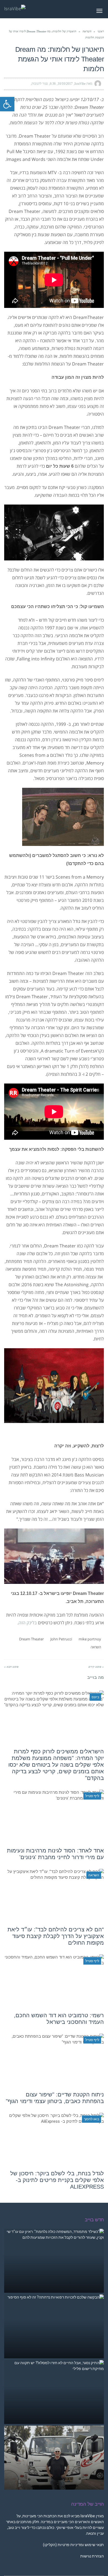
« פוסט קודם (96, 1667)
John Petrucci (61, 1639)
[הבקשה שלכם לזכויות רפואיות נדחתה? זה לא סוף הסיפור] (54, 2326)
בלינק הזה (28, 1623)
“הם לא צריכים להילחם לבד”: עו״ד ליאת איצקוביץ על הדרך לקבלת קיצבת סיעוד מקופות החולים (56, 1936)
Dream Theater (31, 1639)
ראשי (101, 31)
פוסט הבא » (11, 1667)
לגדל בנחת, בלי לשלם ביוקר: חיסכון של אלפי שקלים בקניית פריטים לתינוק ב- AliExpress (57, 2180)
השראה (87, 31)
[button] (7, 104)
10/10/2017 (65, 84)
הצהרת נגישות (92, 2556)
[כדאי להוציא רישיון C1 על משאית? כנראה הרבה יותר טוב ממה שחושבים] (54, 2458)
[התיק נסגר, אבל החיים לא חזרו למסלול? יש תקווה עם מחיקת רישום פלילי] (54, 2392)
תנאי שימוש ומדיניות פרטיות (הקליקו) (73, 2545)
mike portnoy (90, 1639)
